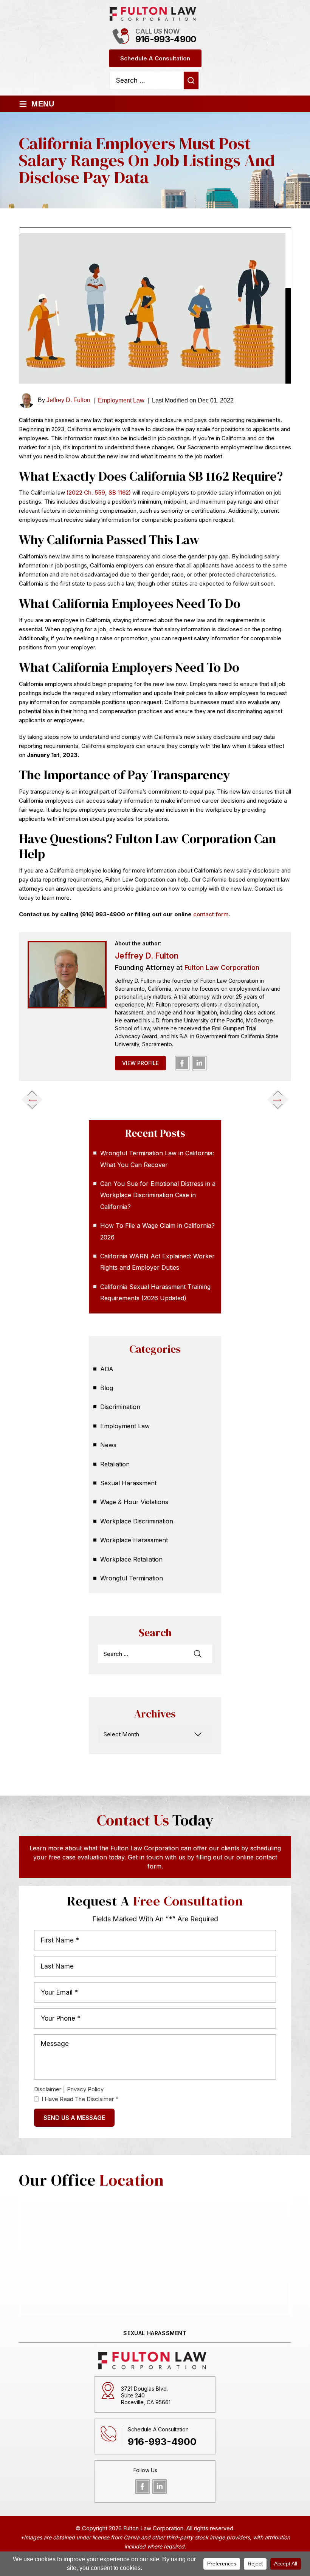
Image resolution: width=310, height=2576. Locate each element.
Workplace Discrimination (137, 1521)
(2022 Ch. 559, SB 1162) (99, 493)
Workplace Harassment (134, 1540)
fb (182, 1063)
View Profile (140, 1063)
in (199, 1063)
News (108, 1445)
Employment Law (121, 400)
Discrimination (120, 1407)
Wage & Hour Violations (134, 1502)
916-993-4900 (166, 39)
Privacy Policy (85, 2089)
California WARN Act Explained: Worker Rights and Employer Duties (157, 1262)
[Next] (278, 1099)
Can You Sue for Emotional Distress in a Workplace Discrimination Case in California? (158, 1195)
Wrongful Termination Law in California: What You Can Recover (157, 1159)
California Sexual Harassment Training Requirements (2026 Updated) (155, 1292)
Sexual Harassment (128, 1483)
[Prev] (32, 1099)
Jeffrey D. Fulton (68, 400)
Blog (107, 1388)
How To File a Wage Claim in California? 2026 (157, 1231)
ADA (107, 1369)
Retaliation (115, 1464)
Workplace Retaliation (131, 1559)
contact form (211, 914)
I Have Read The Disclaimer (80, 2099)
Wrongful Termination (132, 1578)
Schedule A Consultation (155, 58)
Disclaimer (48, 2089)
